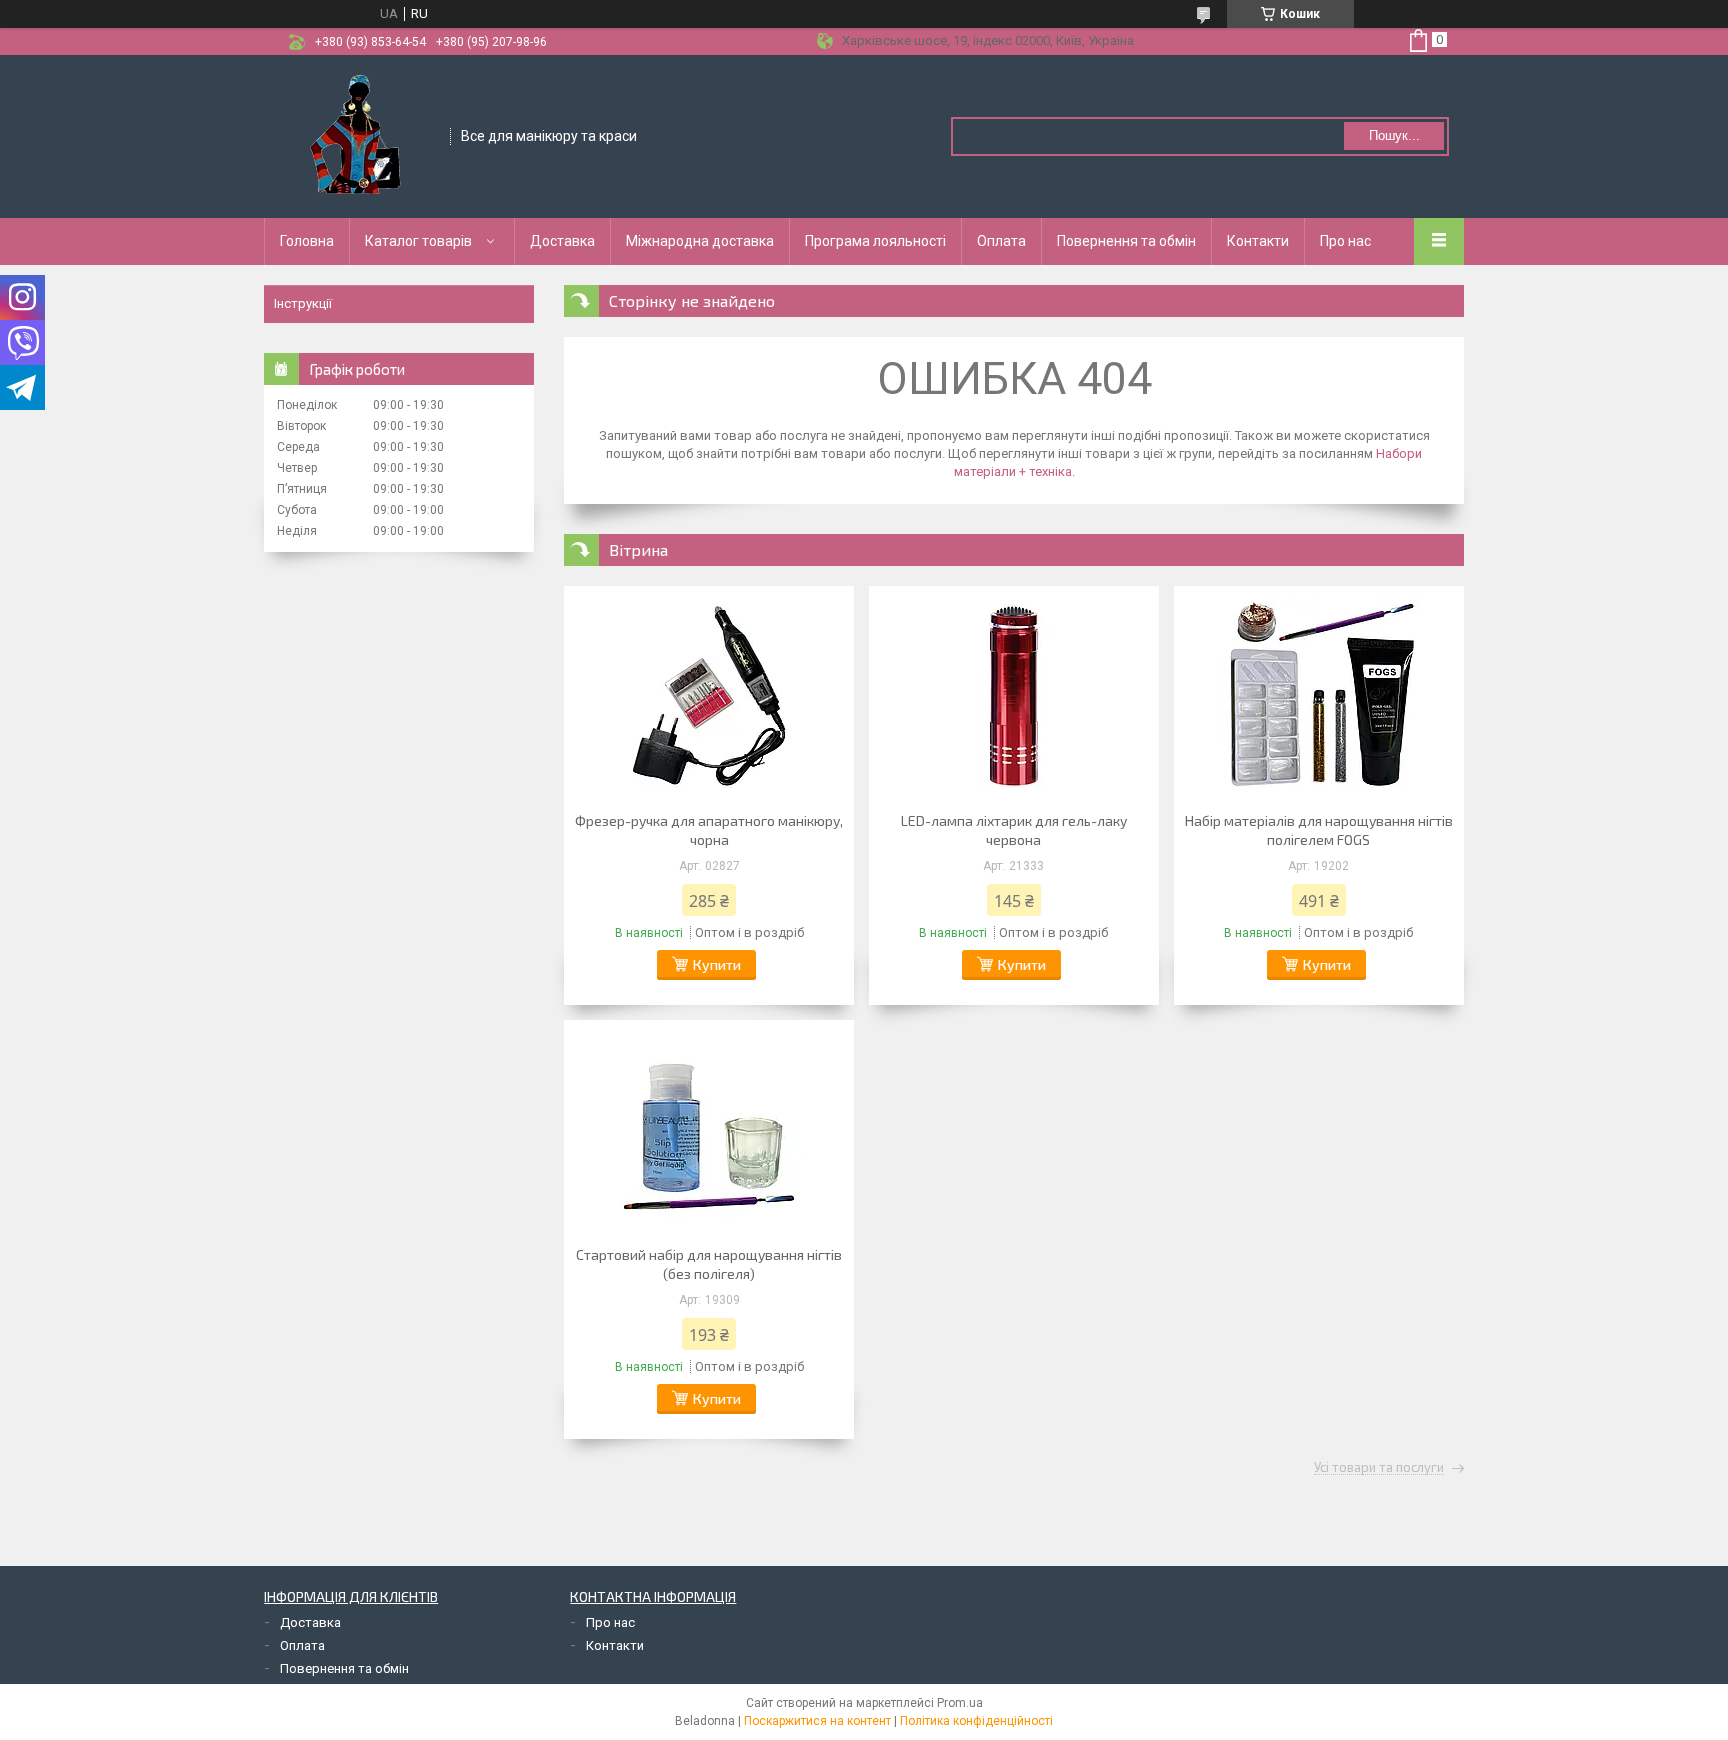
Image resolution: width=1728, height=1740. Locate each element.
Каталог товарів (418, 241)
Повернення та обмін (1126, 241)
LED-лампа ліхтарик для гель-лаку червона (1014, 830)
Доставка (562, 241)
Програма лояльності (875, 241)
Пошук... (1394, 135)
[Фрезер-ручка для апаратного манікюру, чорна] (709, 696)
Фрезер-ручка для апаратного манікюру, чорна (709, 830)
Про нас (1345, 241)
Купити (717, 964)
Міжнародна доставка (700, 241)
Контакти (1258, 241)
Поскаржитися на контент (817, 1721)
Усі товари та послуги (1379, 1468)
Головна (307, 241)
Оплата (1001, 241)
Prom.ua (960, 1703)
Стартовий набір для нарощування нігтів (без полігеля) (709, 1264)
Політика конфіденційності (976, 1721)
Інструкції (303, 303)
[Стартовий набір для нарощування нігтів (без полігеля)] (709, 1130)
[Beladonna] (358, 135)
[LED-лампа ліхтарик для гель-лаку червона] (1014, 696)
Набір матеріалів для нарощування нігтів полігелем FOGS (1319, 830)
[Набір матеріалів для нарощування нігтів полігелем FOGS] (1319, 696)
